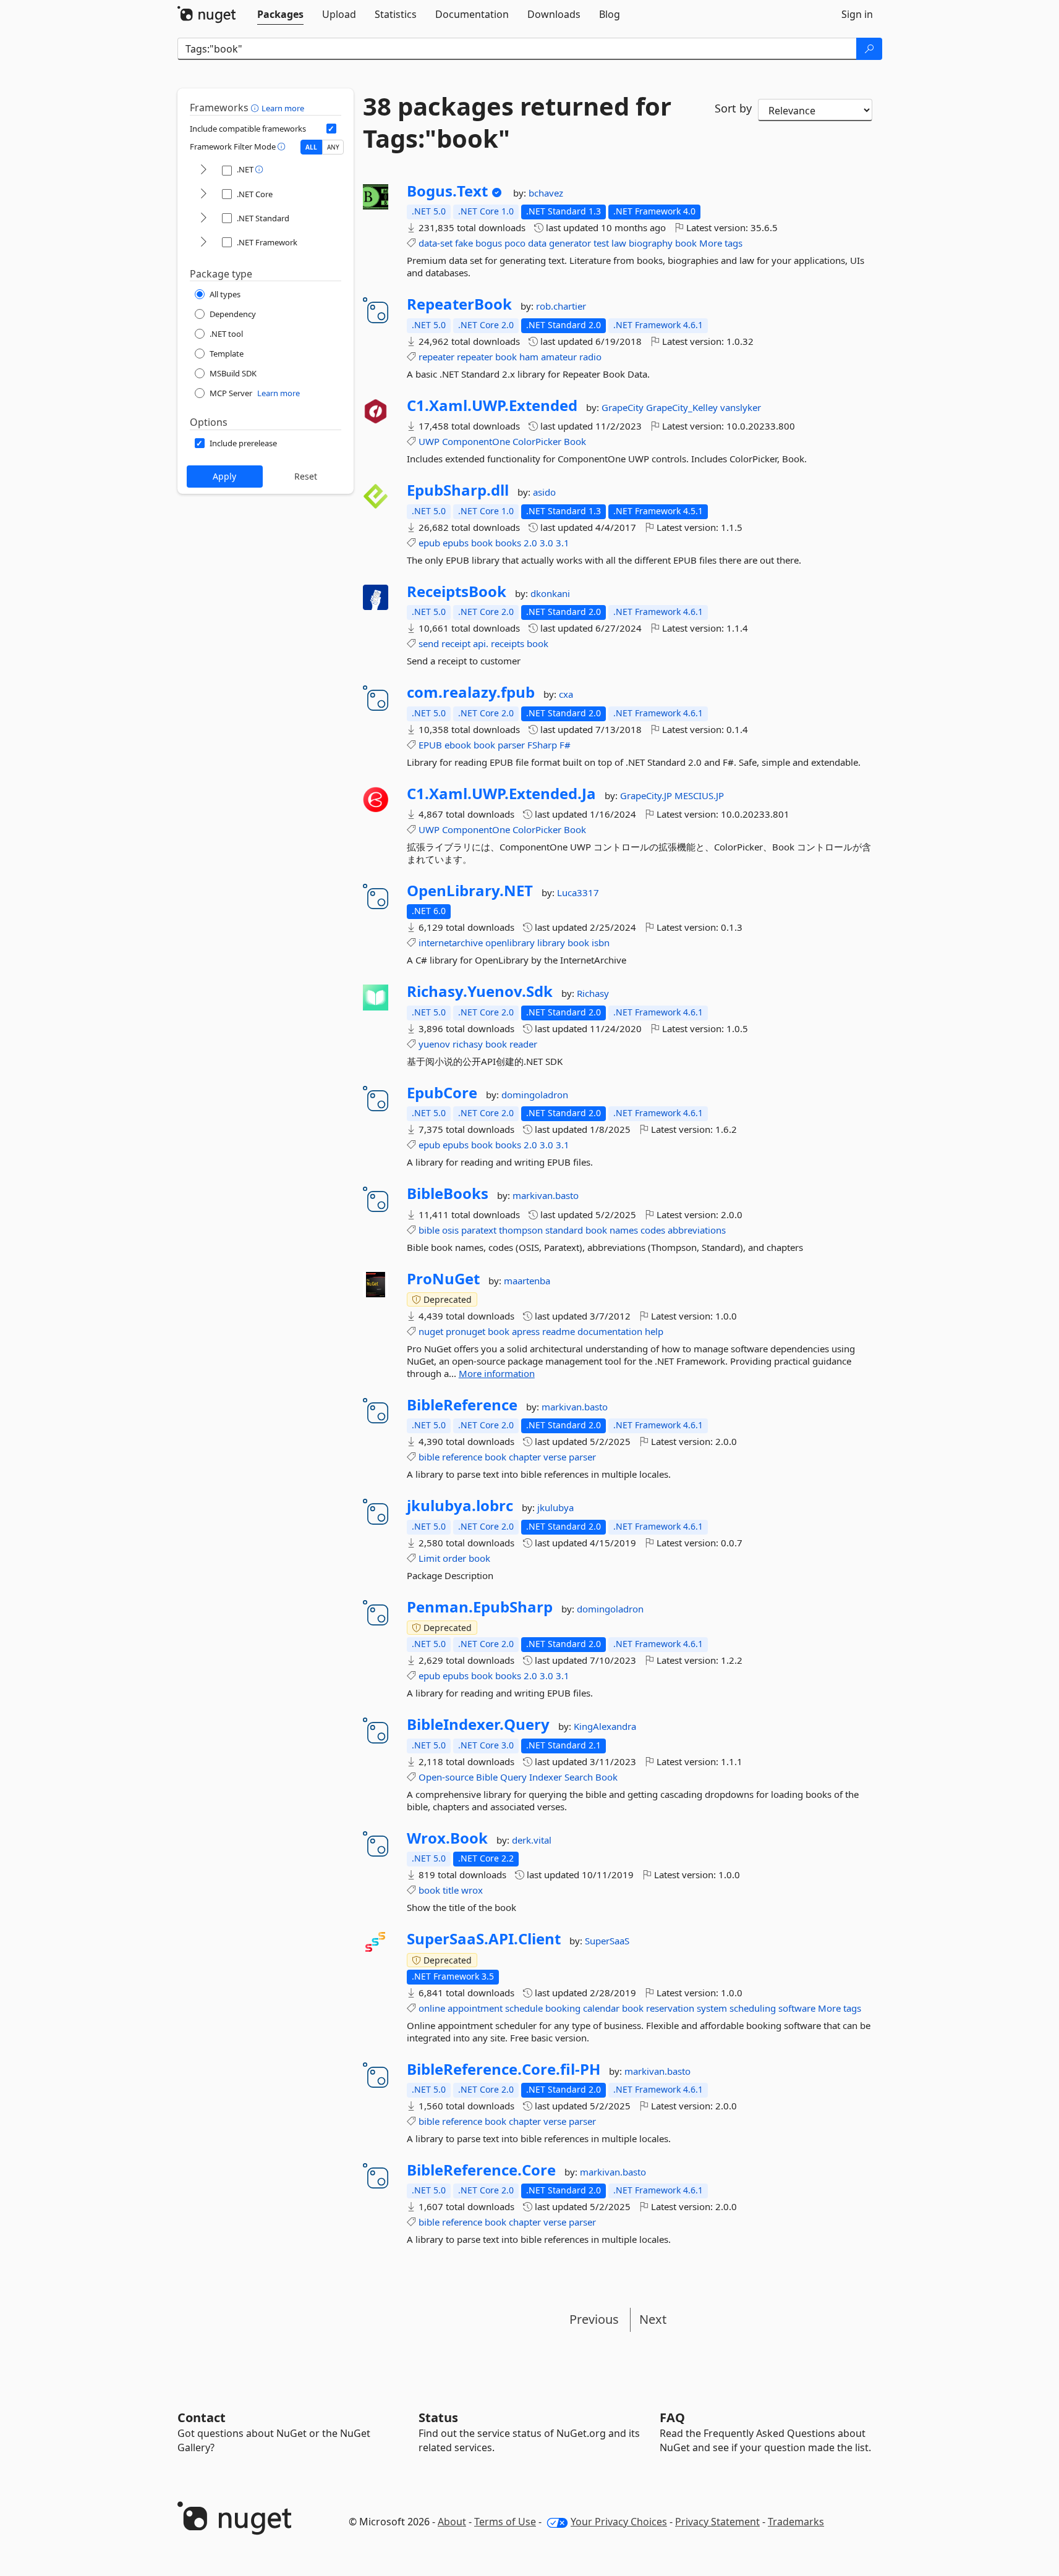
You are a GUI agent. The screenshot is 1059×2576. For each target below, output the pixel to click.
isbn (601, 943)
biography (651, 243)
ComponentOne (476, 441)
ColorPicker (537, 441)
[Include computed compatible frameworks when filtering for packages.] (331, 129)
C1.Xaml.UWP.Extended (492, 405)
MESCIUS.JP (699, 795)
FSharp (542, 745)
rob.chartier (561, 306)
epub (429, 543)
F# (565, 745)
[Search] (869, 49)
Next (653, 2319)
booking (563, 2008)
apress (526, 1331)
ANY (333, 147)
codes (653, 1230)
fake (464, 243)
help (654, 1331)
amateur (559, 357)
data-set (436, 243)
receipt (456, 643)
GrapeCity (624, 407)
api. (481, 643)
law (619, 243)
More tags (721, 243)
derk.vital (532, 1840)
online (432, 2008)
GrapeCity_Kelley (683, 407)
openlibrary (510, 943)
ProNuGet (443, 1279)
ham (529, 357)
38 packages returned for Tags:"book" (517, 122)
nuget (431, 1331)
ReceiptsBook (457, 591)
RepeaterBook (459, 304)
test (601, 243)
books (508, 543)
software (797, 2008)
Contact (202, 2417)
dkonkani (550, 593)
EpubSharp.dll (458, 490)
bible (429, 1230)
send (429, 643)
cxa (566, 694)
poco (515, 243)
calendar (601, 2008)
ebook (458, 745)
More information (497, 1373)
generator (570, 243)
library (551, 943)
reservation (670, 2008)
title (451, 1890)
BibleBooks (448, 1193)
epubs (456, 543)
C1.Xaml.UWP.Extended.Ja (501, 794)
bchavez (546, 193)
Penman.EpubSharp (480, 1607)
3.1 (563, 543)
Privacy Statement (717, 2522)
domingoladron (535, 1095)
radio (590, 357)
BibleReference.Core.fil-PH (504, 2069)
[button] (256, 108)
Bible (487, 1777)
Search (579, 1777)
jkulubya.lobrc (460, 1506)
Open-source (446, 1777)
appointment (475, 2008)
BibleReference (462, 1405)
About (452, 2522)
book (686, 243)
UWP (429, 441)
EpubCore (442, 1093)
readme (559, 1331)
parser (511, 745)
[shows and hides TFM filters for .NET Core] (203, 194)
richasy (468, 1044)
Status (438, 2417)
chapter (525, 1457)
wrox (472, 1890)
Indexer (546, 1777)
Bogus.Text (447, 191)
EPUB (430, 745)
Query (513, 1777)
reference (462, 1457)
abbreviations (697, 1230)
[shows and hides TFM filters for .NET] (203, 170)
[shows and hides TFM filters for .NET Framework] (203, 243)
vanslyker (741, 407)
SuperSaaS (607, 1941)
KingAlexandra (605, 1726)
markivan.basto (546, 1195)
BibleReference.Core (481, 2170)
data (537, 243)
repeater (436, 357)
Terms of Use (505, 2522)
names (624, 1230)
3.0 (547, 543)
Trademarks (796, 2522)
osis (450, 1230)
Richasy (593, 993)
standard (564, 1230)
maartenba (527, 1281)
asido (544, 492)
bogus (489, 243)
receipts (508, 643)
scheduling (753, 2008)
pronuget (466, 1331)
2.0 (530, 543)
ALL (311, 147)
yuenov (434, 1044)
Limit (429, 1558)
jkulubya (555, 1507)
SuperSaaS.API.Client (484, 1939)
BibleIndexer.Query (478, 1724)
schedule (524, 2008)
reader (523, 1044)
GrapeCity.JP (647, 795)
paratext (479, 1230)
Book (575, 441)
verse (555, 1457)
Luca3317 (578, 892)
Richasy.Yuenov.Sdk (480, 991)
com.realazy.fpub (471, 692)
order (454, 1558)
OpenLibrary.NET (470, 891)
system (712, 2008)
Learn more (283, 108)
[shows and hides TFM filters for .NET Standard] (203, 218)
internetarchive (451, 943)
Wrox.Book (447, 1838)
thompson (521, 1230)
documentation (610, 1331)
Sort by (733, 108)
